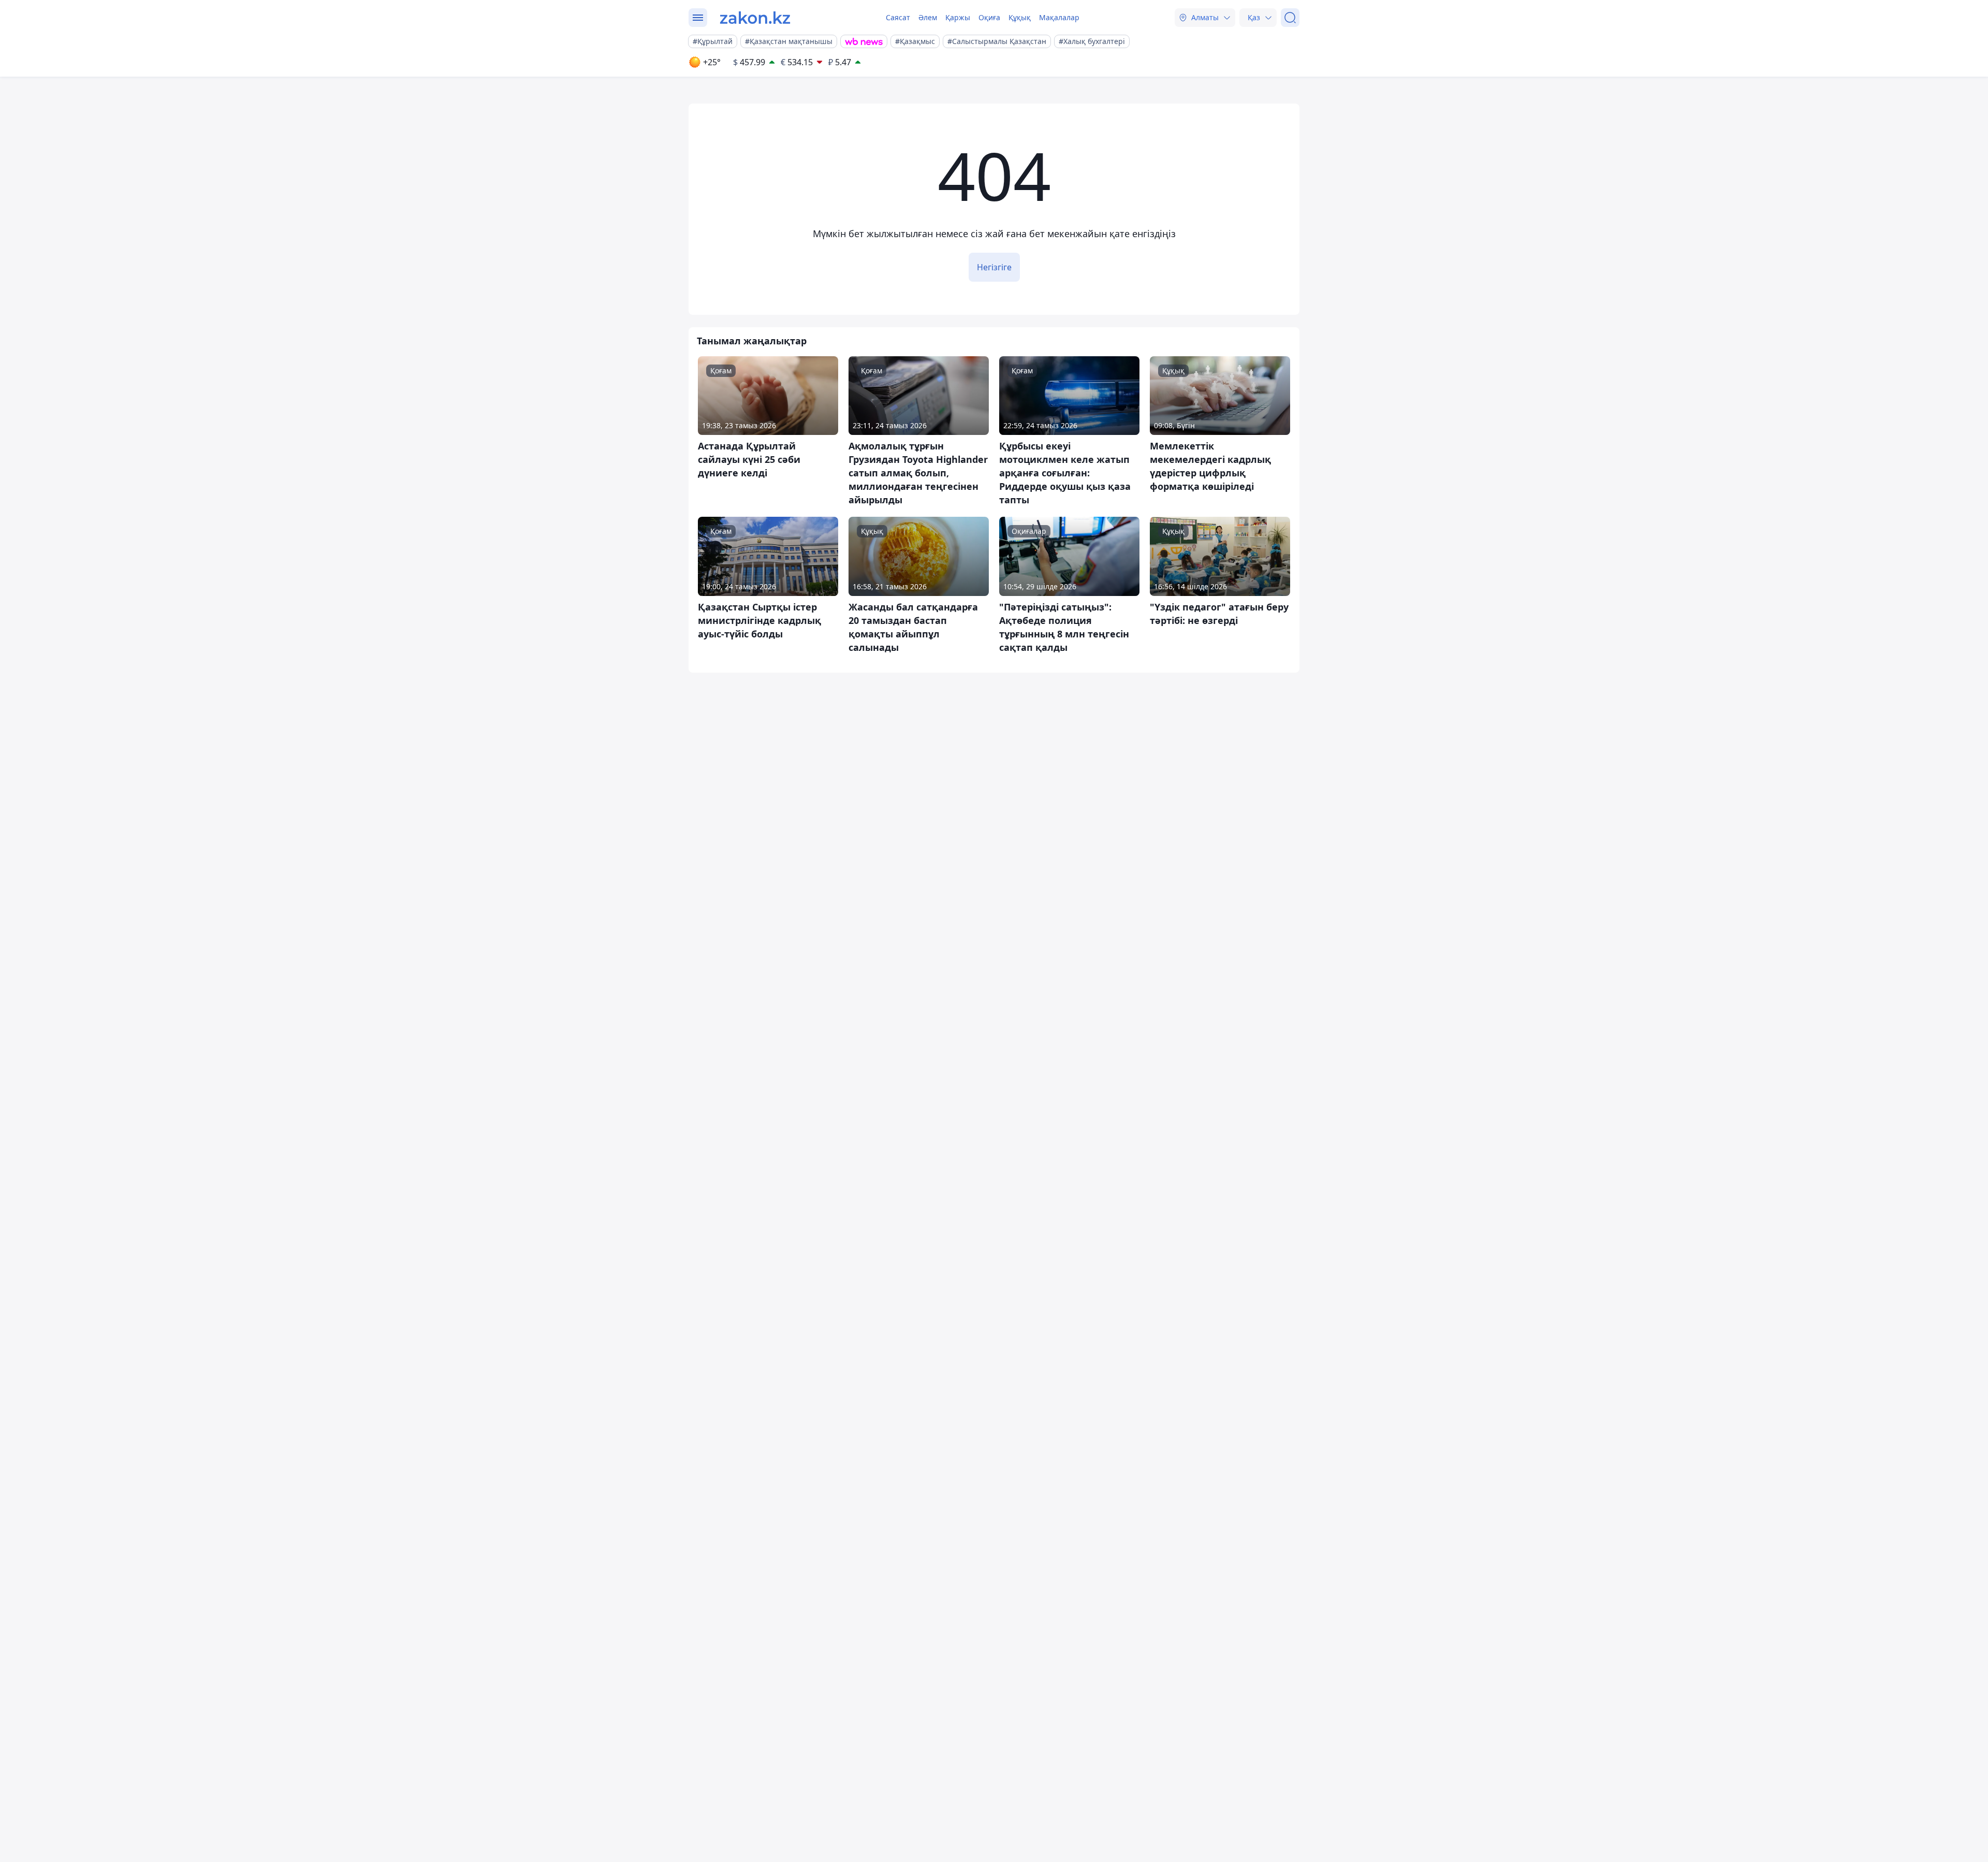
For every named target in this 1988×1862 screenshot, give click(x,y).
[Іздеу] (1290, 18)
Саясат (898, 17)
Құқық (1020, 17)
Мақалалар (1059, 17)
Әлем (928, 17)
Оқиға (989, 17)
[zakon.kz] (755, 18)
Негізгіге (994, 267)
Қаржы (958, 17)
